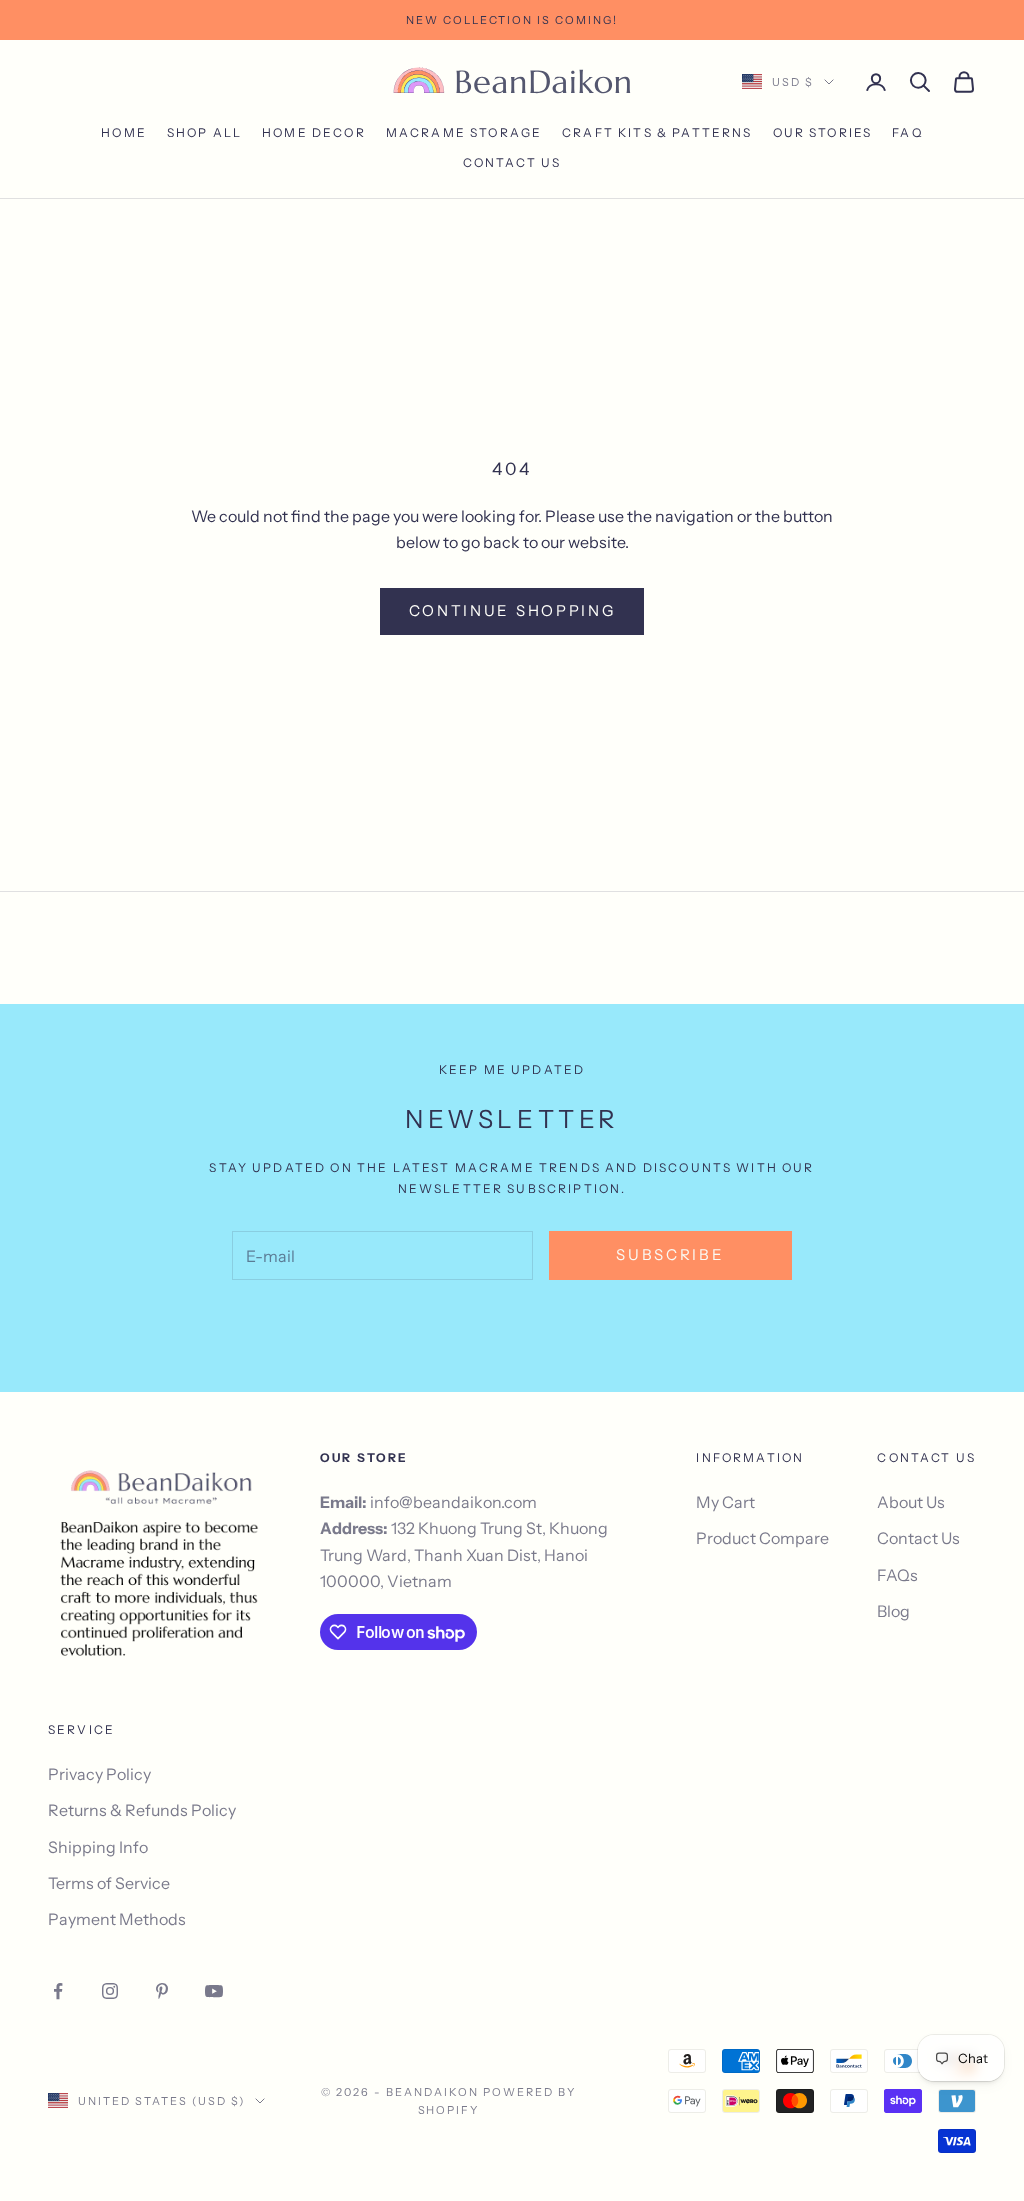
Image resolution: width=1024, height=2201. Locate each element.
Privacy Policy (99, 1774)
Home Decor (314, 132)
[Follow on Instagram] (110, 1991)
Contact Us (512, 162)
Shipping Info (98, 1847)
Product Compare (762, 1538)
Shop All (204, 132)
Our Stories (823, 132)
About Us (911, 1502)
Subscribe (670, 1254)
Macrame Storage (464, 132)
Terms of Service (109, 1883)
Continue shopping (512, 610)
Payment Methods (117, 1919)
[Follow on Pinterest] (162, 1991)
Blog (893, 1611)
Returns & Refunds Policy (142, 1810)
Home (124, 132)
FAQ (907, 132)
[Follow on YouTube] (214, 1991)
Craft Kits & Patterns (657, 132)
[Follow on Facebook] (58, 1991)
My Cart (725, 1502)
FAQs (897, 1575)
